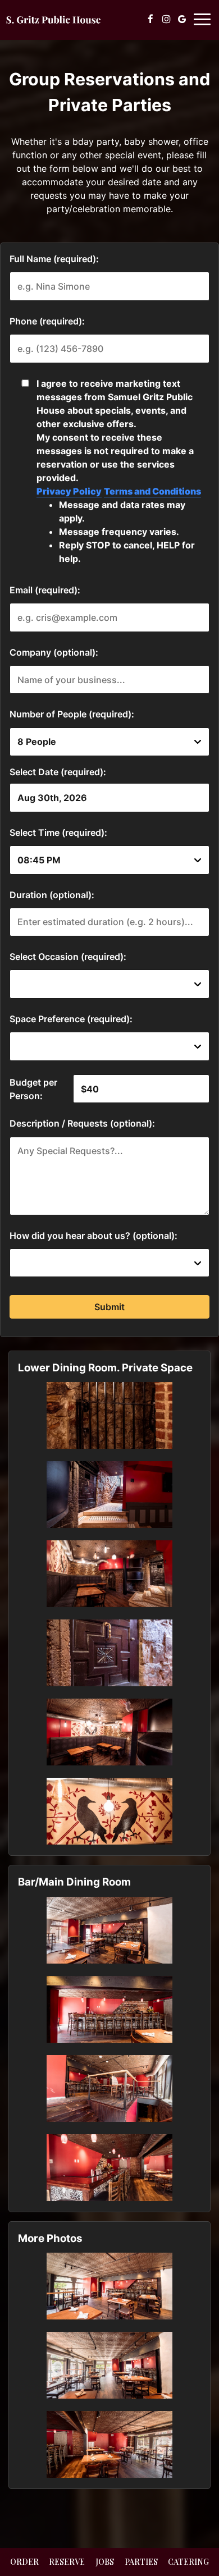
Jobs (105, 2562)
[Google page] (182, 19)
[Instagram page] (166, 19)
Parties (141, 2562)
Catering (188, 2562)
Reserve (67, 2562)
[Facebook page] (150, 19)
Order (24, 2562)
